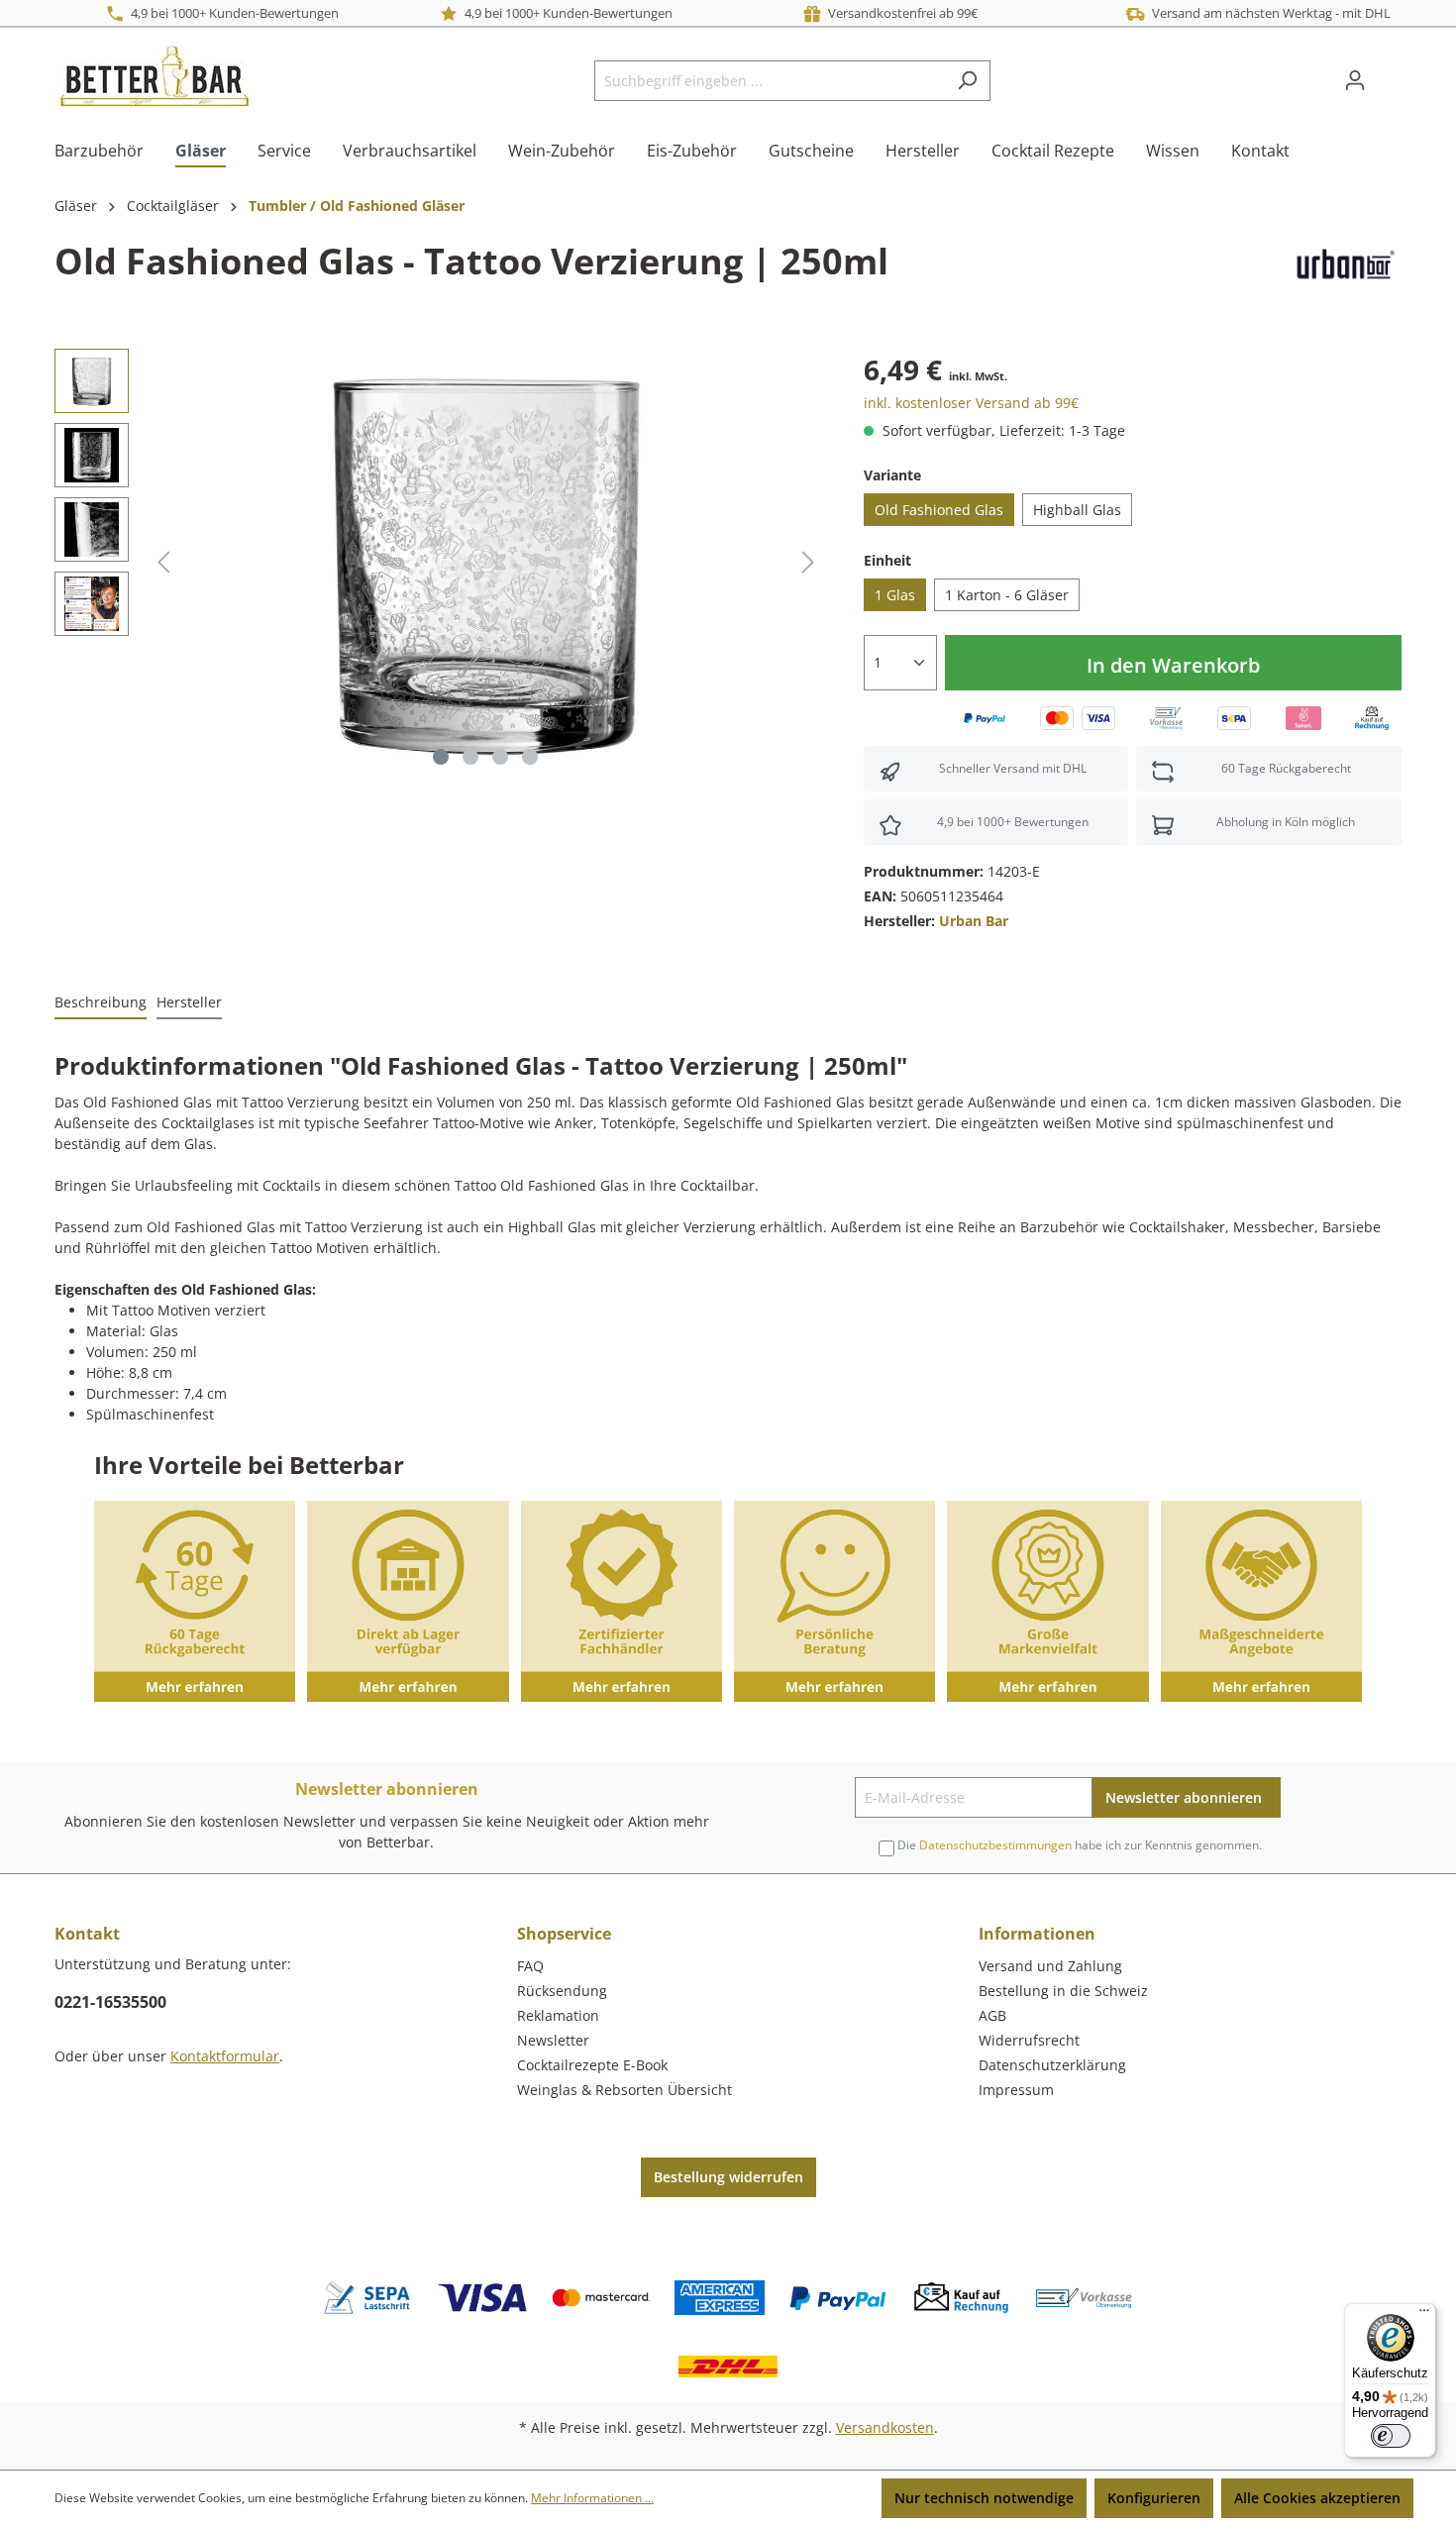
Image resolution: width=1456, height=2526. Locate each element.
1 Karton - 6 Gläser (1007, 595)
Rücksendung (562, 1991)
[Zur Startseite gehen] (154, 76)
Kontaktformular (225, 2056)
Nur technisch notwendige (984, 2498)
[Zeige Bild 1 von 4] (441, 757)
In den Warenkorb (1173, 665)
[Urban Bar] (1344, 265)
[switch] (1391, 2436)
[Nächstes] (808, 562)
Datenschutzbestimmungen (995, 1845)
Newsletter (553, 2040)
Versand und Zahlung (1050, 1966)
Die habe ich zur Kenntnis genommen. (1080, 1845)
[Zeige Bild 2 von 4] (470, 757)
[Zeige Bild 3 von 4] (500, 757)
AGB (992, 2015)
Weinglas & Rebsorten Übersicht (624, 2090)
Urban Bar (974, 921)
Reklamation (558, 2015)
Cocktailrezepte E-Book (592, 2065)
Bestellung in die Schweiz (1063, 1991)
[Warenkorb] (1390, 73)
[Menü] (1424, 2315)
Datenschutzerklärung (1052, 2065)
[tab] (101, 1003)
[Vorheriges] (163, 562)
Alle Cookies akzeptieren (1317, 2498)
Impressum (1016, 2090)
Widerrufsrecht (1029, 2040)
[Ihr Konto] (1355, 80)
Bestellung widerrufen (728, 2177)
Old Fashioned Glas (939, 510)
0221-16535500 (110, 2002)
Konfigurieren (1154, 2498)
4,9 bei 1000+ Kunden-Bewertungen (232, 13)
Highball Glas (1077, 510)
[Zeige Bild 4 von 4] (530, 757)
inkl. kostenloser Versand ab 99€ (971, 403)
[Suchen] (967, 81)
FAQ (530, 1966)
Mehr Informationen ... (592, 2498)
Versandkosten (885, 2427)
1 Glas (895, 595)
